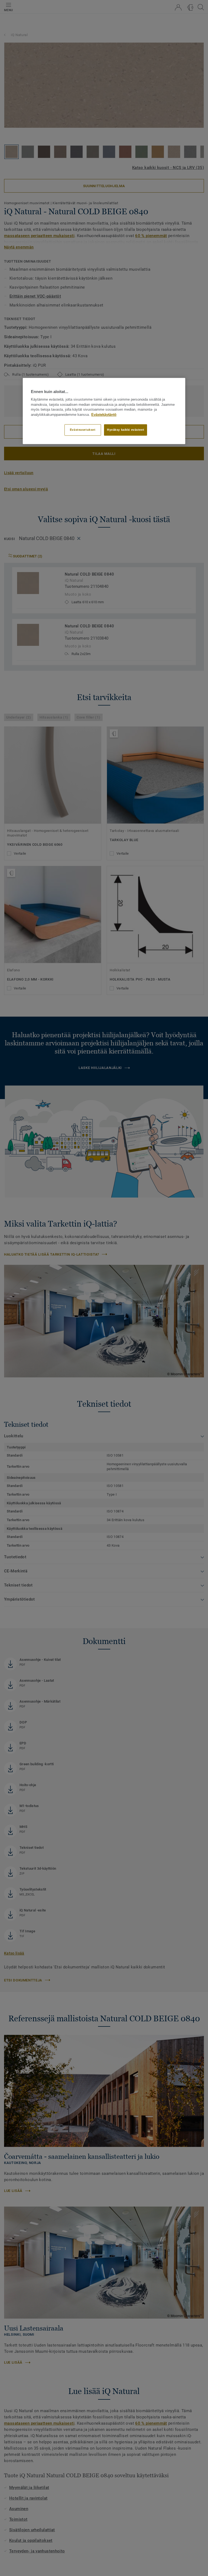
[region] (104, 411)
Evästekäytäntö (104, 415)
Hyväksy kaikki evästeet (126, 430)
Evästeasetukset (83, 430)
